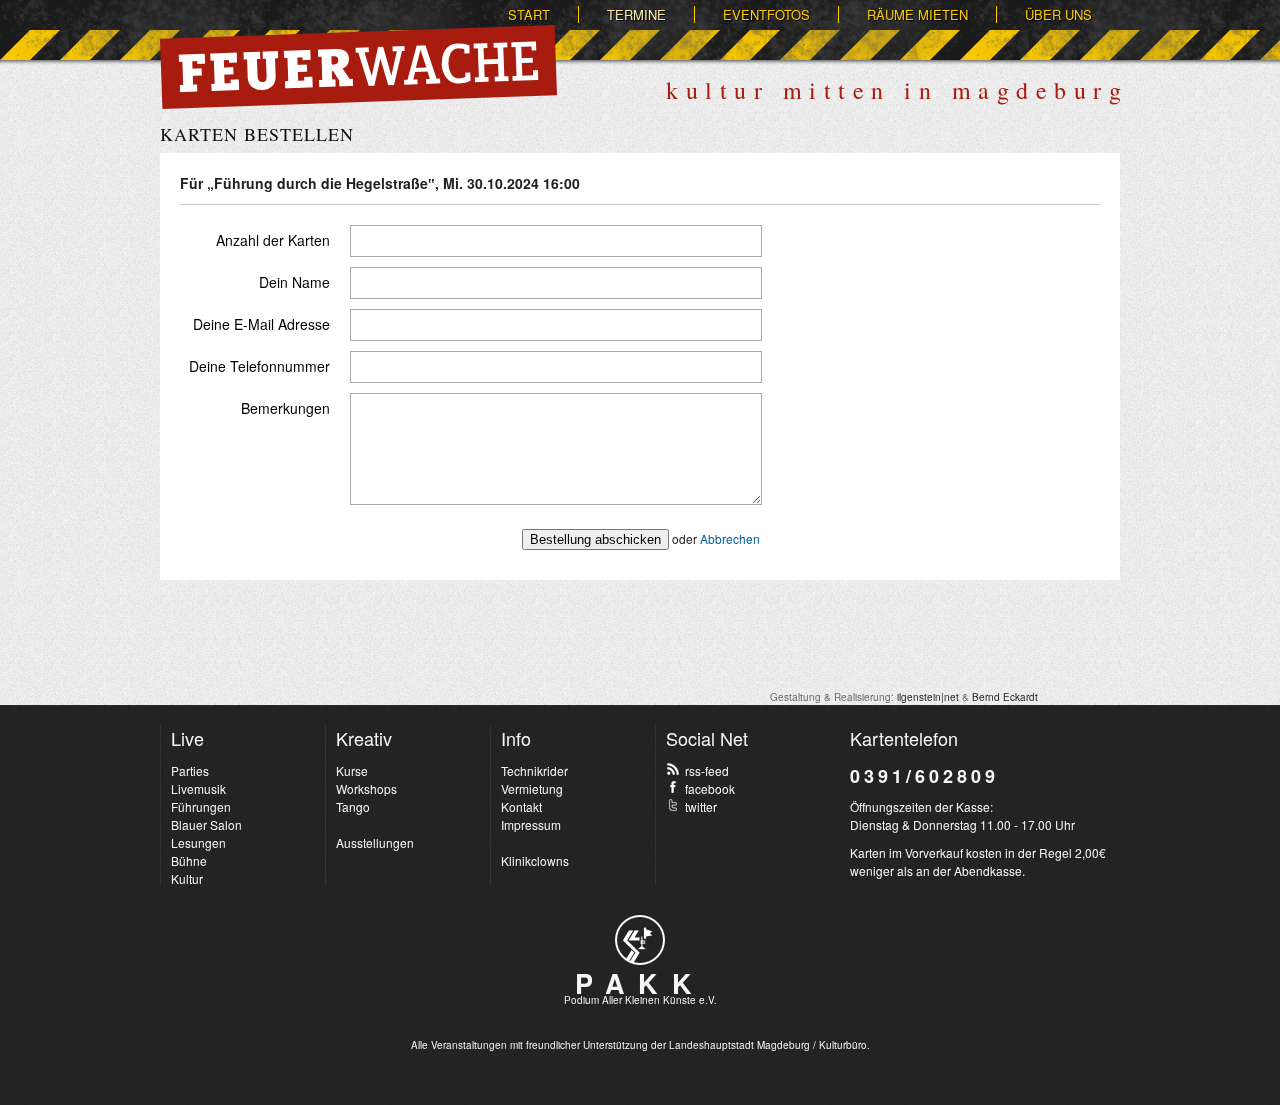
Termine (636, 14)
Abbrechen (730, 538)
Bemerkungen (285, 408)
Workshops (366, 788)
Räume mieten (917, 14)
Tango (353, 806)
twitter (701, 806)
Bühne (189, 860)
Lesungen (198, 842)
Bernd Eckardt (1005, 697)
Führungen (201, 806)
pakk (640, 940)
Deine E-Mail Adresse (261, 324)
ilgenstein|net (928, 697)
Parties (190, 770)
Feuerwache (358, 67)
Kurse (352, 770)
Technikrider (534, 770)
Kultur (187, 878)
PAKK (640, 983)
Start (529, 14)
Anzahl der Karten (273, 240)
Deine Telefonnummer (259, 366)
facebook (710, 788)
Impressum (531, 824)
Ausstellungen (375, 842)
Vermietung (532, 788)
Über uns (1058, 14)
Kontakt (521, 806)
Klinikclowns (535, 860)
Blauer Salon (206, 824)
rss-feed (707, 770)
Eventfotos (766, 14)
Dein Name (294, 282)
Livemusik (198, 788)
